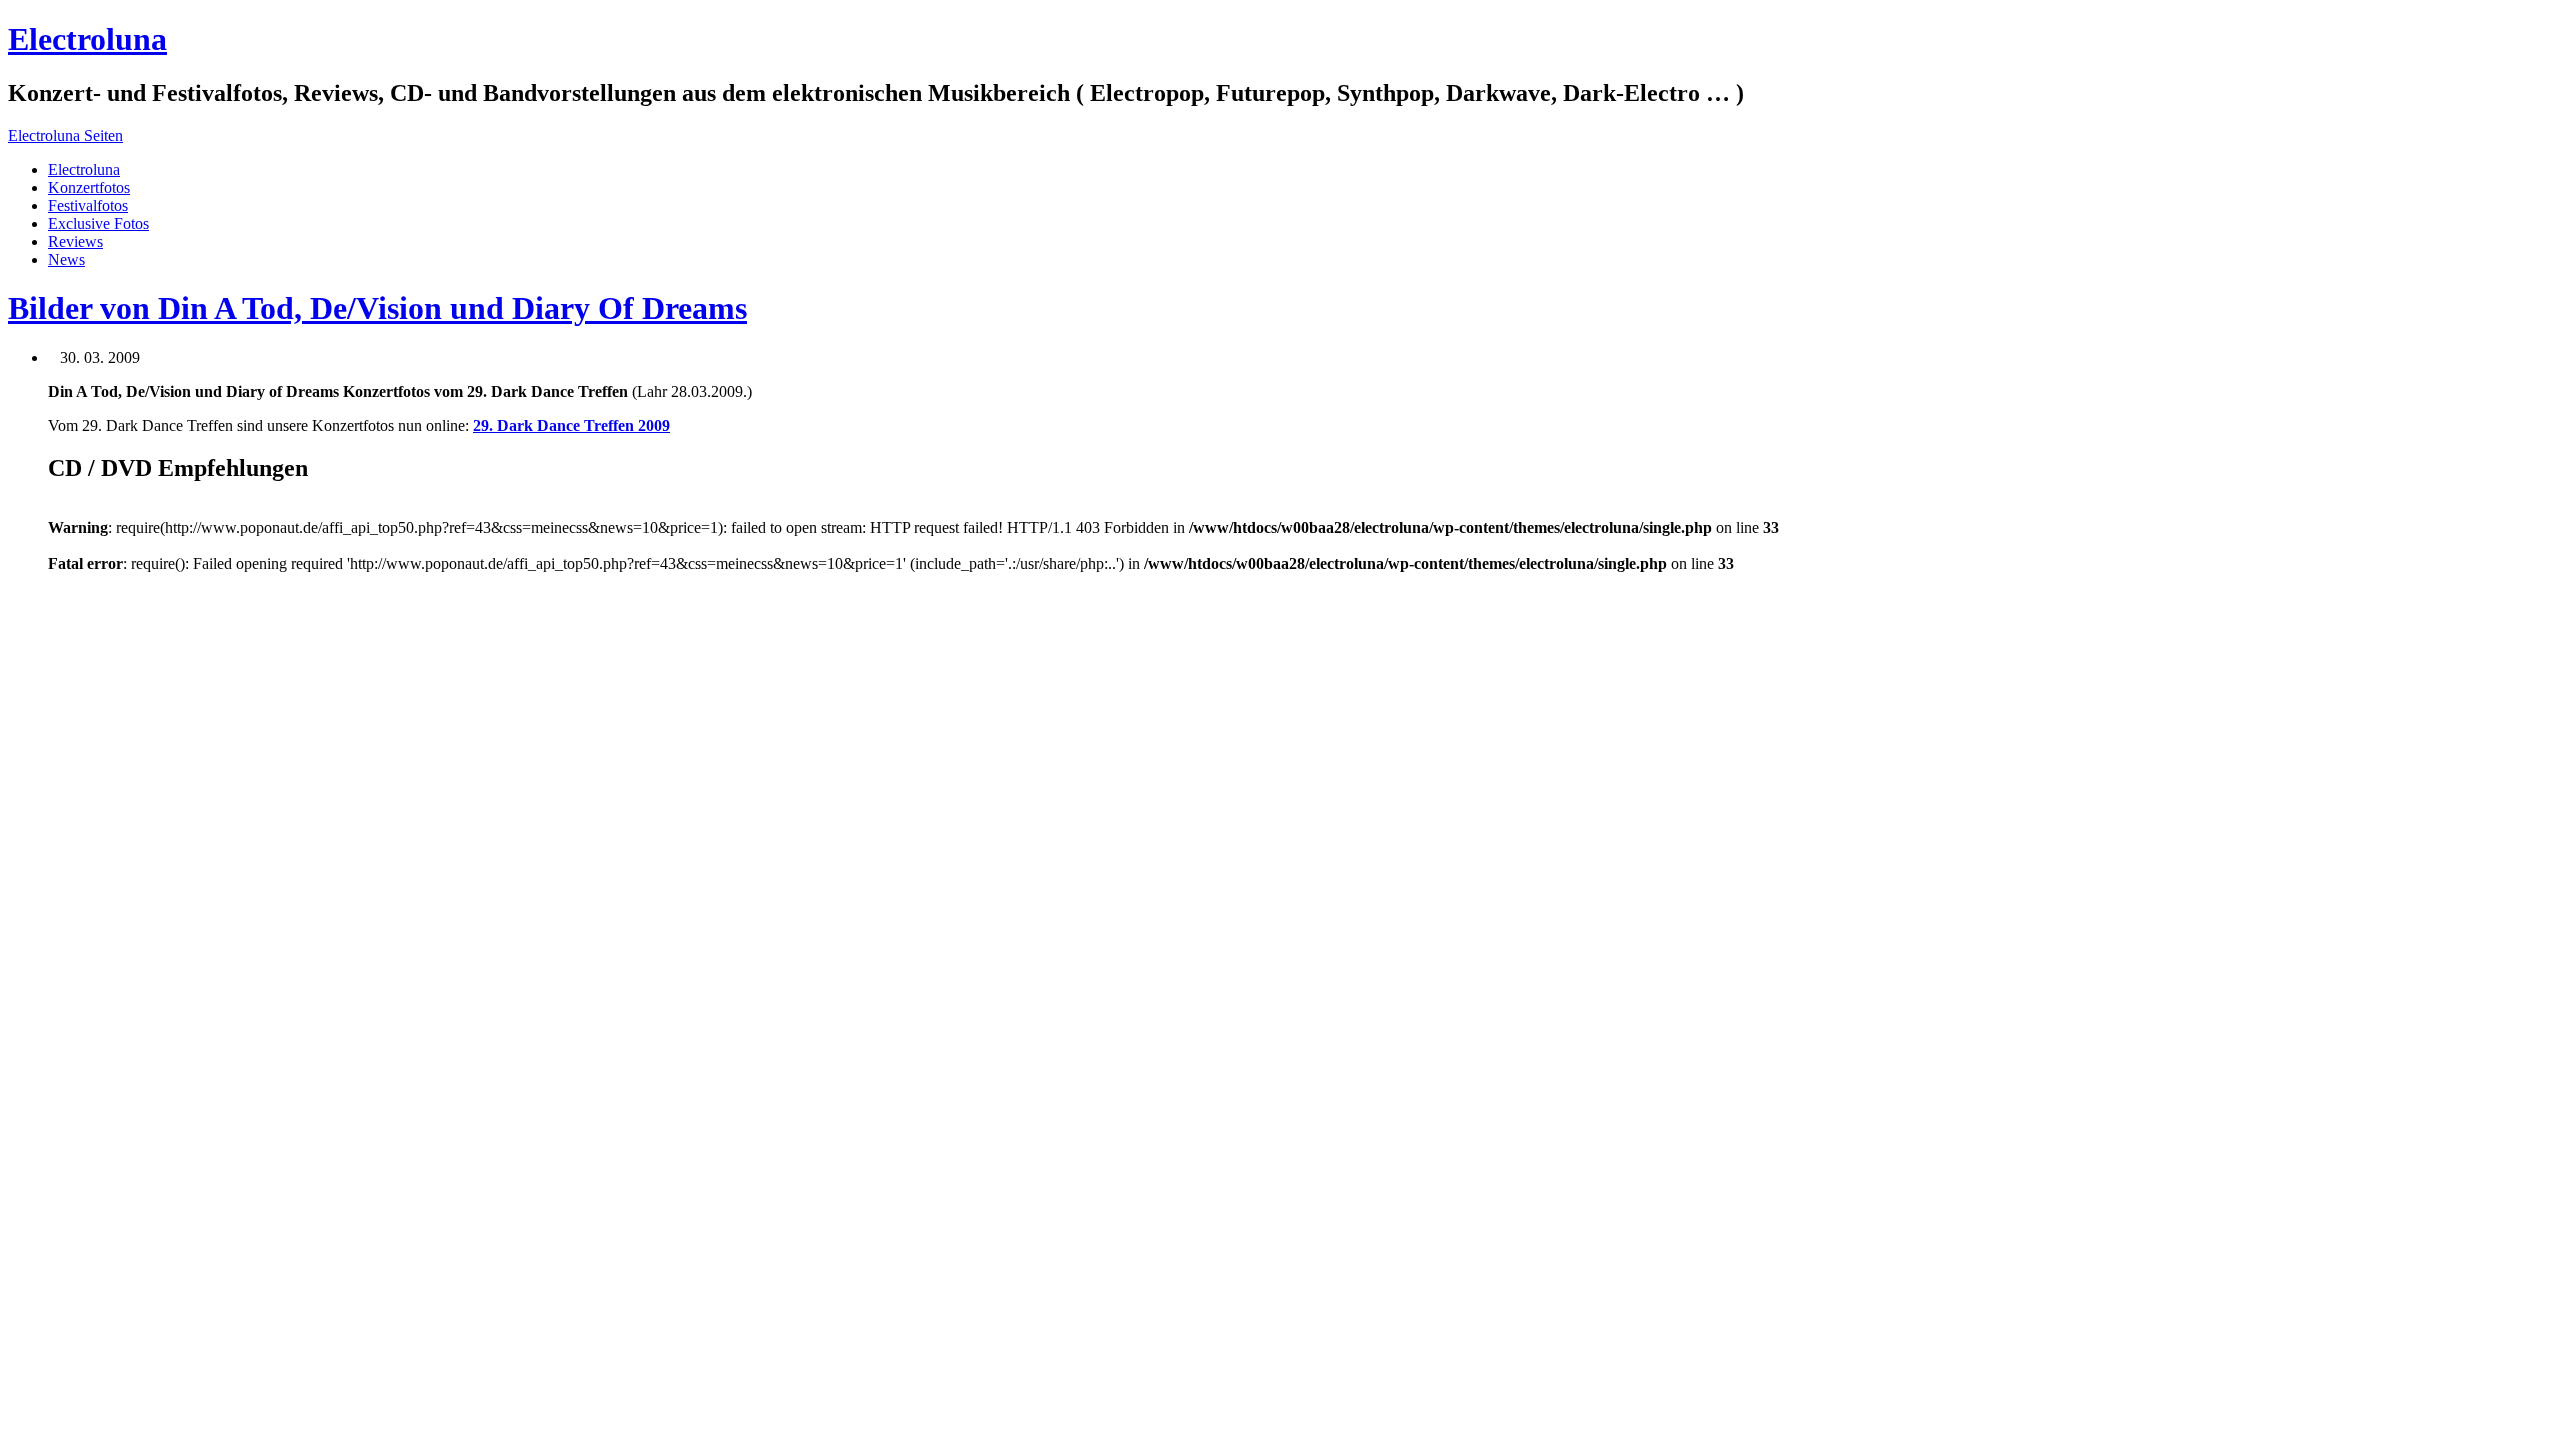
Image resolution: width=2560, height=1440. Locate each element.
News (66, 259)
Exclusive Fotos (98, 223)
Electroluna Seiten (65, 135)
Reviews (75, 241)
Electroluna (87, 39)
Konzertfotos (89, 187)
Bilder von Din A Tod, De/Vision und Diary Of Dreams (377, 308)
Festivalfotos (88, 205)
